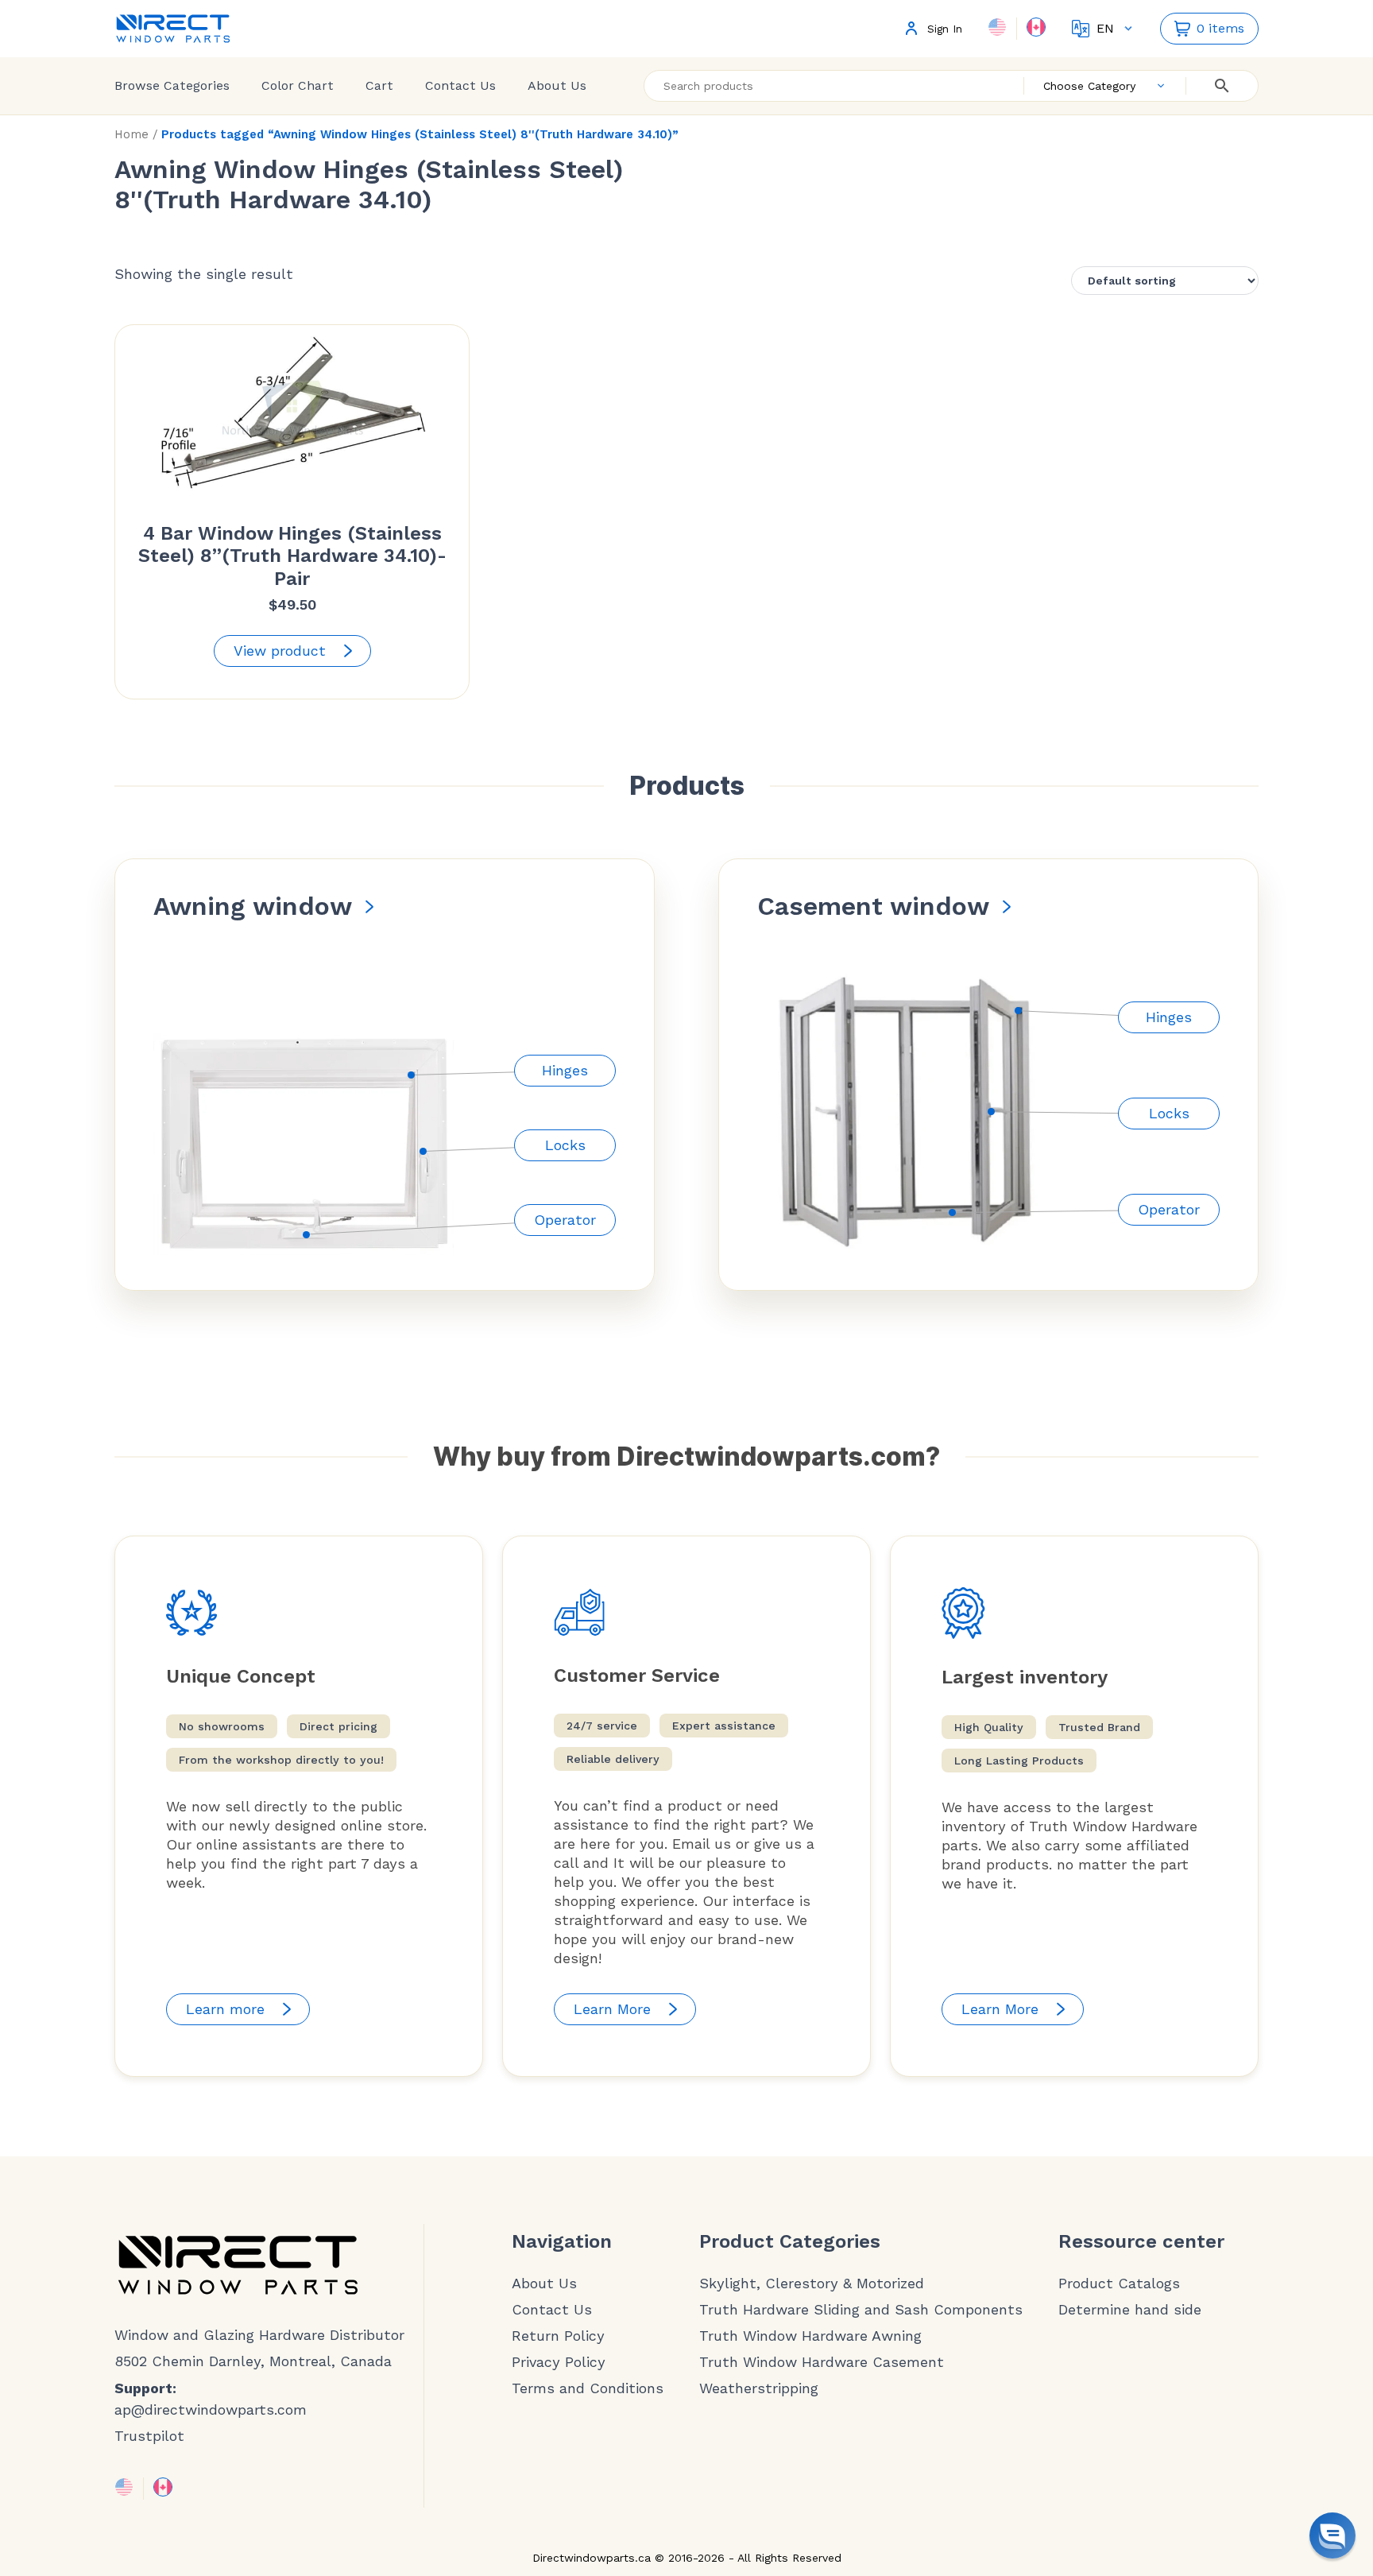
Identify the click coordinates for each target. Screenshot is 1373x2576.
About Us (557, 85)
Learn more (225, 2009)
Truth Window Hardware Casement (822, 2362)
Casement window (873, 906)
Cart (379, 85)
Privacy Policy (559, 2362)
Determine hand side (1130, 2310)
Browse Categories (172, 85)
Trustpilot (149, 2436)
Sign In (945, 29)
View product (280, 651)
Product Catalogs (1119, 2284)
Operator (565, 1220)
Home (131, 134)
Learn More (612, 2009)
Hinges (565, 1070)
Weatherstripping (759, 2388)
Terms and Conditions (588, 2388)
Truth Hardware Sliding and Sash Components (861, 2310)
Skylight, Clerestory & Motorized (812, 2284)
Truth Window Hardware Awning (810, 2336)
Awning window (253, 906)
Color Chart (298, 85)
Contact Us (460, 85)
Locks (565, 1145)
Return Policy (558, 2336)
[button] (1332, 2535)
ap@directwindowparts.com (211, 2409)
